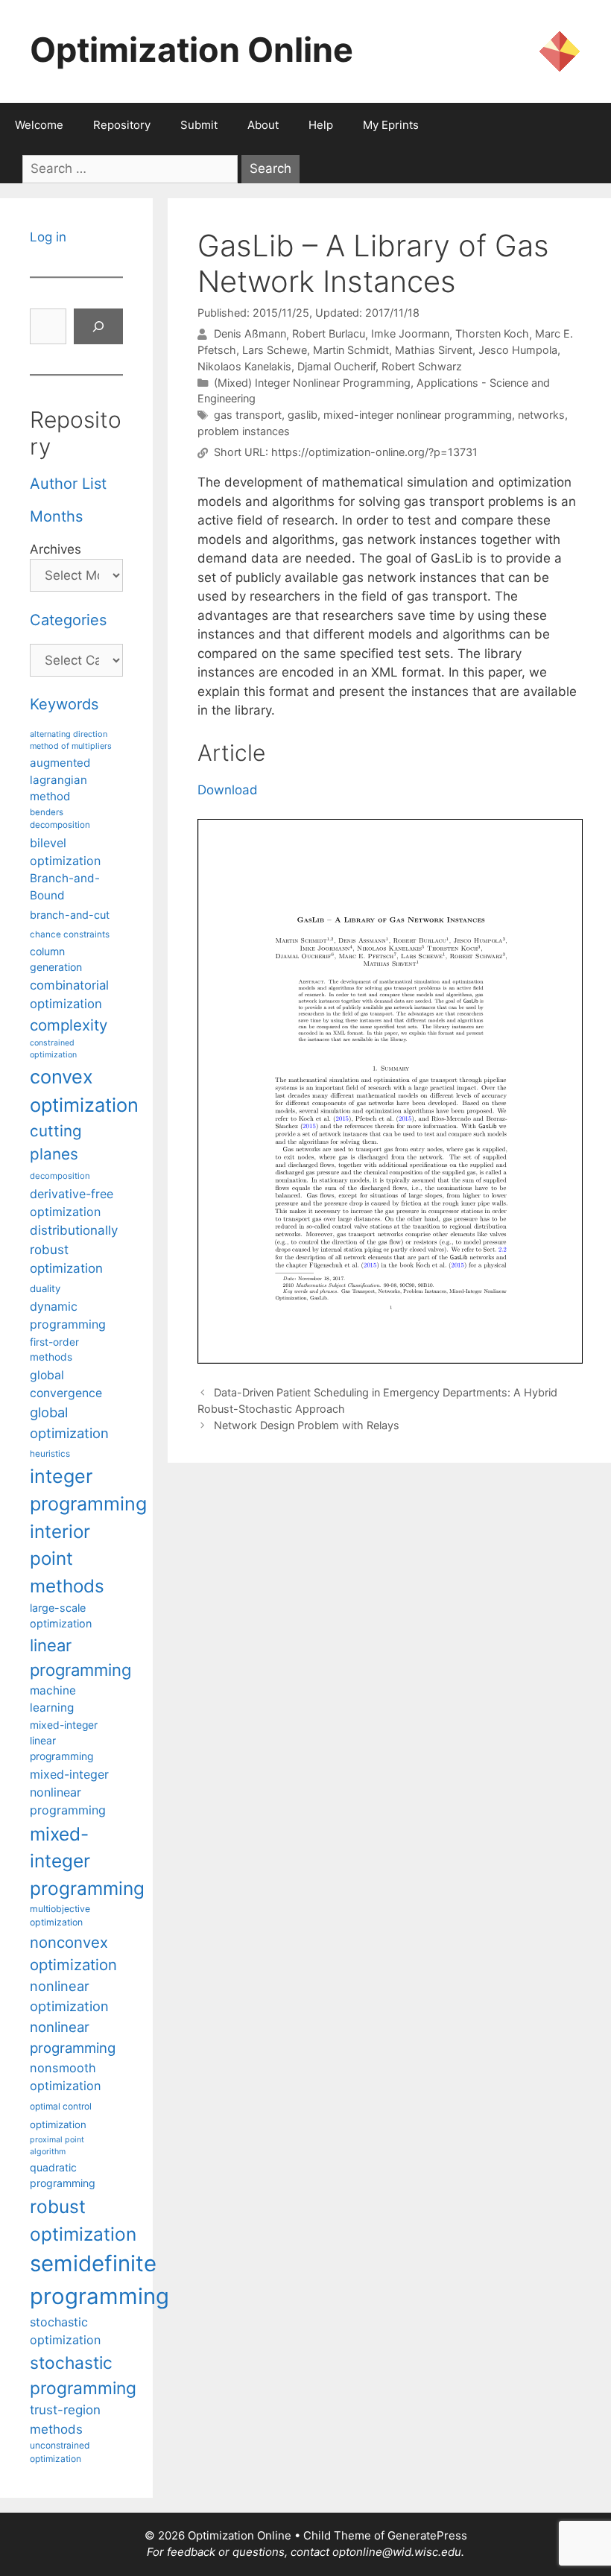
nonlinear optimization (69, 1996)
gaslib (303, 415)
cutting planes (56, 1142)
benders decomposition (60, 819)
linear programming (80, 1658)
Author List (68, 484)
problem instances (244, 431)
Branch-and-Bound (65, 887)
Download (228, 790)
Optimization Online (191, 50)
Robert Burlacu (329, 334)
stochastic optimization (65, 2331)
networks (541, 415)
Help (321, 125)
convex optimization (84, 1091)
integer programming (88, 1490)
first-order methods (54, 1350)
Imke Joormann (410, 334)
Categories (68, 620)
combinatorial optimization (69, 994)
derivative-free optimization (72, 1203)
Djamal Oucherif (336, 366)
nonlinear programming (73, 2037)
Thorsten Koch (492, 334)
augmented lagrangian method (60, 779)
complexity (69, 1025)
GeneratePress (427, 2535)
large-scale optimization (61, 1616)
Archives (56, 549)
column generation (56, 959)
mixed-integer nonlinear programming (418, 415)
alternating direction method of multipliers (71, 740)
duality (45, 1288)
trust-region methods (65, 2419)
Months (56, 516)
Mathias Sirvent (434, 350)
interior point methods (67, 1559)
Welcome (39, 125)
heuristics (50, 1454)
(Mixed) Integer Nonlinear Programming (312, 383)
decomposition (60, 1176)
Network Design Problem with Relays (307, 1425)
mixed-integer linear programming (64, 1741)
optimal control (61, 2106)
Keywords (64, 704)
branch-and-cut (70, 915)
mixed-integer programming (87, 1861)
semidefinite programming (99, 2280)
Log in (48, 237)
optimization (58, 2124)
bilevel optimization (65, 852)
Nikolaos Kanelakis (244, 366)
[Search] (98, 326)
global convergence (66, 1384)
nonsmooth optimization (66, 2077)
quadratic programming (63, 2175)
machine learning (53, 1699)
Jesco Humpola (518, 350)
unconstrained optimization (60, 2452)
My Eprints (391, 125)
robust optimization (83, 2220)
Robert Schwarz (422, 366)
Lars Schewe (275, 350)
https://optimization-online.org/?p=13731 (374, 453)
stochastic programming (83, 2376)
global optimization (69, 1423)
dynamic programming (68, 1315)
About (263, 125)
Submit (199, 125)
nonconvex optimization (73, 1953)
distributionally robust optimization (74, 1249)
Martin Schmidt (351, 350)
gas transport (248, 415)
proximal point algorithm (57, 2146)
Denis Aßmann (250, 334)
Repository (122, 125)
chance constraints (70, 934)
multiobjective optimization (60, 1915)
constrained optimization (53, 1049)
